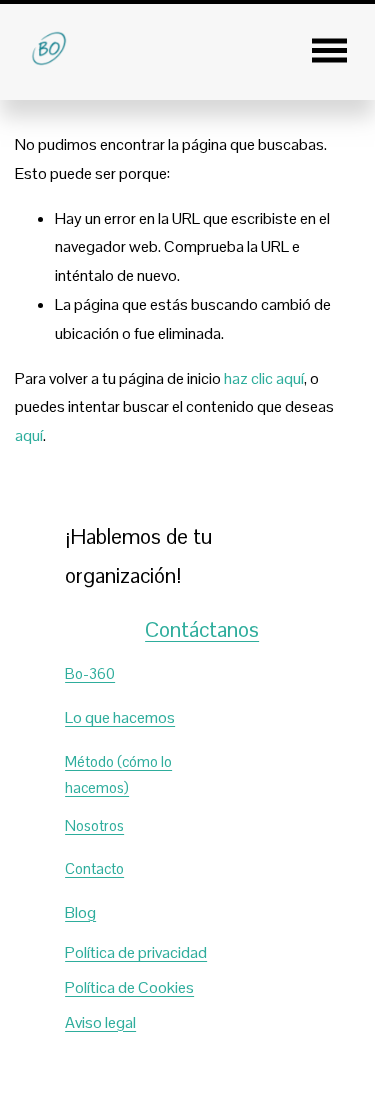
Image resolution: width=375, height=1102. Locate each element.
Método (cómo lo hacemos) (118, 775)
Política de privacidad (136, 952)
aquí (29, 435)
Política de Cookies (129, 987)
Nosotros (94, 825)
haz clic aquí (264, 378)
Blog (80, 912)
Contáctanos (202, 629)
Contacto (94, 868)
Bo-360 (90, 673)
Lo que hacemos (120, 717)
